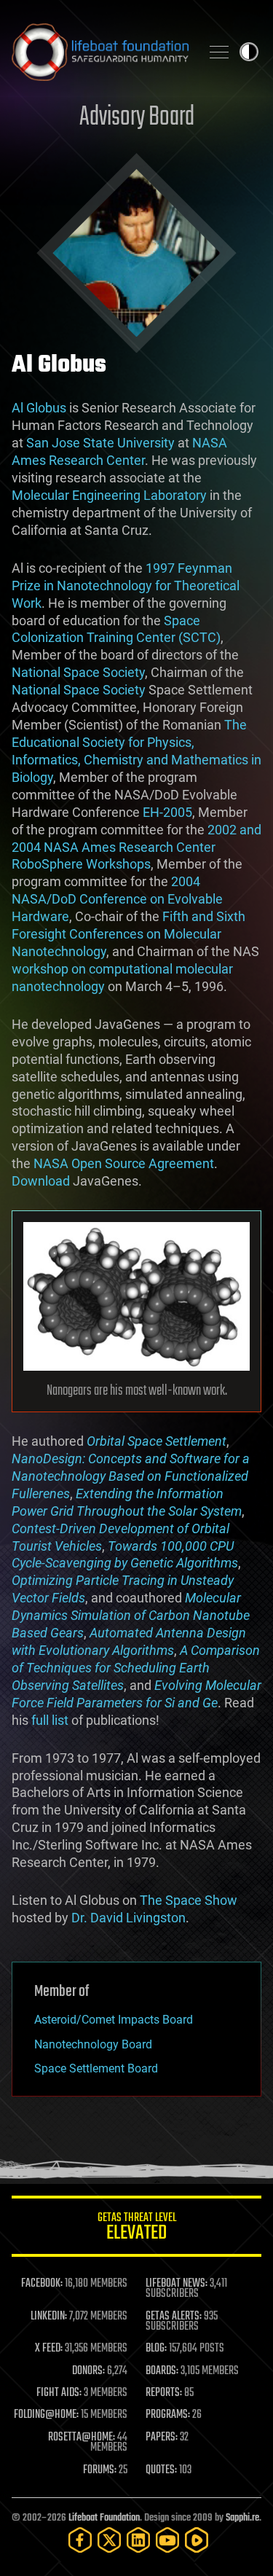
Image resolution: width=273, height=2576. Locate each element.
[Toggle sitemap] (219, 52)
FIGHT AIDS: (59, 2393)
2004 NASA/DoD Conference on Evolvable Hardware (117, 899)
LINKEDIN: (49, 2317)
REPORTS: (164, 2393)
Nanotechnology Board (93, 2044)
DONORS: (88, 2371)
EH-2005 (167, 812)
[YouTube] (167, 2540)
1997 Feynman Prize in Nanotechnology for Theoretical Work (126, 586)
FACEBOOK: (42, 2284)
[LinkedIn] (138, 2540)
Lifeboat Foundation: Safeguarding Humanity (100, 52)
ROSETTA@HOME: (82, 2438)
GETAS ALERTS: (174, 2317)
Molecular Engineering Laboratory (109, 495)
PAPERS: (162, 2438)
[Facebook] (80, 2540)
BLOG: (156, 2349)
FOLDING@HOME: (46, 2415)
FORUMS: (100, 2470)
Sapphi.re (242, 2518)
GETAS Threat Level (137, 2229)
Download (41, 1181)
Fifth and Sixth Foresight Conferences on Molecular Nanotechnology (128, 934)
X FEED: (49, 2349)
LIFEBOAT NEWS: (177, 2284)
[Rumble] (197, 2540)
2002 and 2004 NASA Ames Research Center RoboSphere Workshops (136, 847)
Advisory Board (137, 118)
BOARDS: (162, 2371)
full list (50, 1720)
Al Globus (39, 408)
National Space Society (78, 672)
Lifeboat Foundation (104, 2518)
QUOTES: (161, 2470)
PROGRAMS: (168, 2415)
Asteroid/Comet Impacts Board (114, 2020)
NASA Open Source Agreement (124, 1163)
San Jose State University (100, 443)
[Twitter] (109, 2540)
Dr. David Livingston (128, 1918)
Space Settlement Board (96, 2068)
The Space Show (189, 1900)
